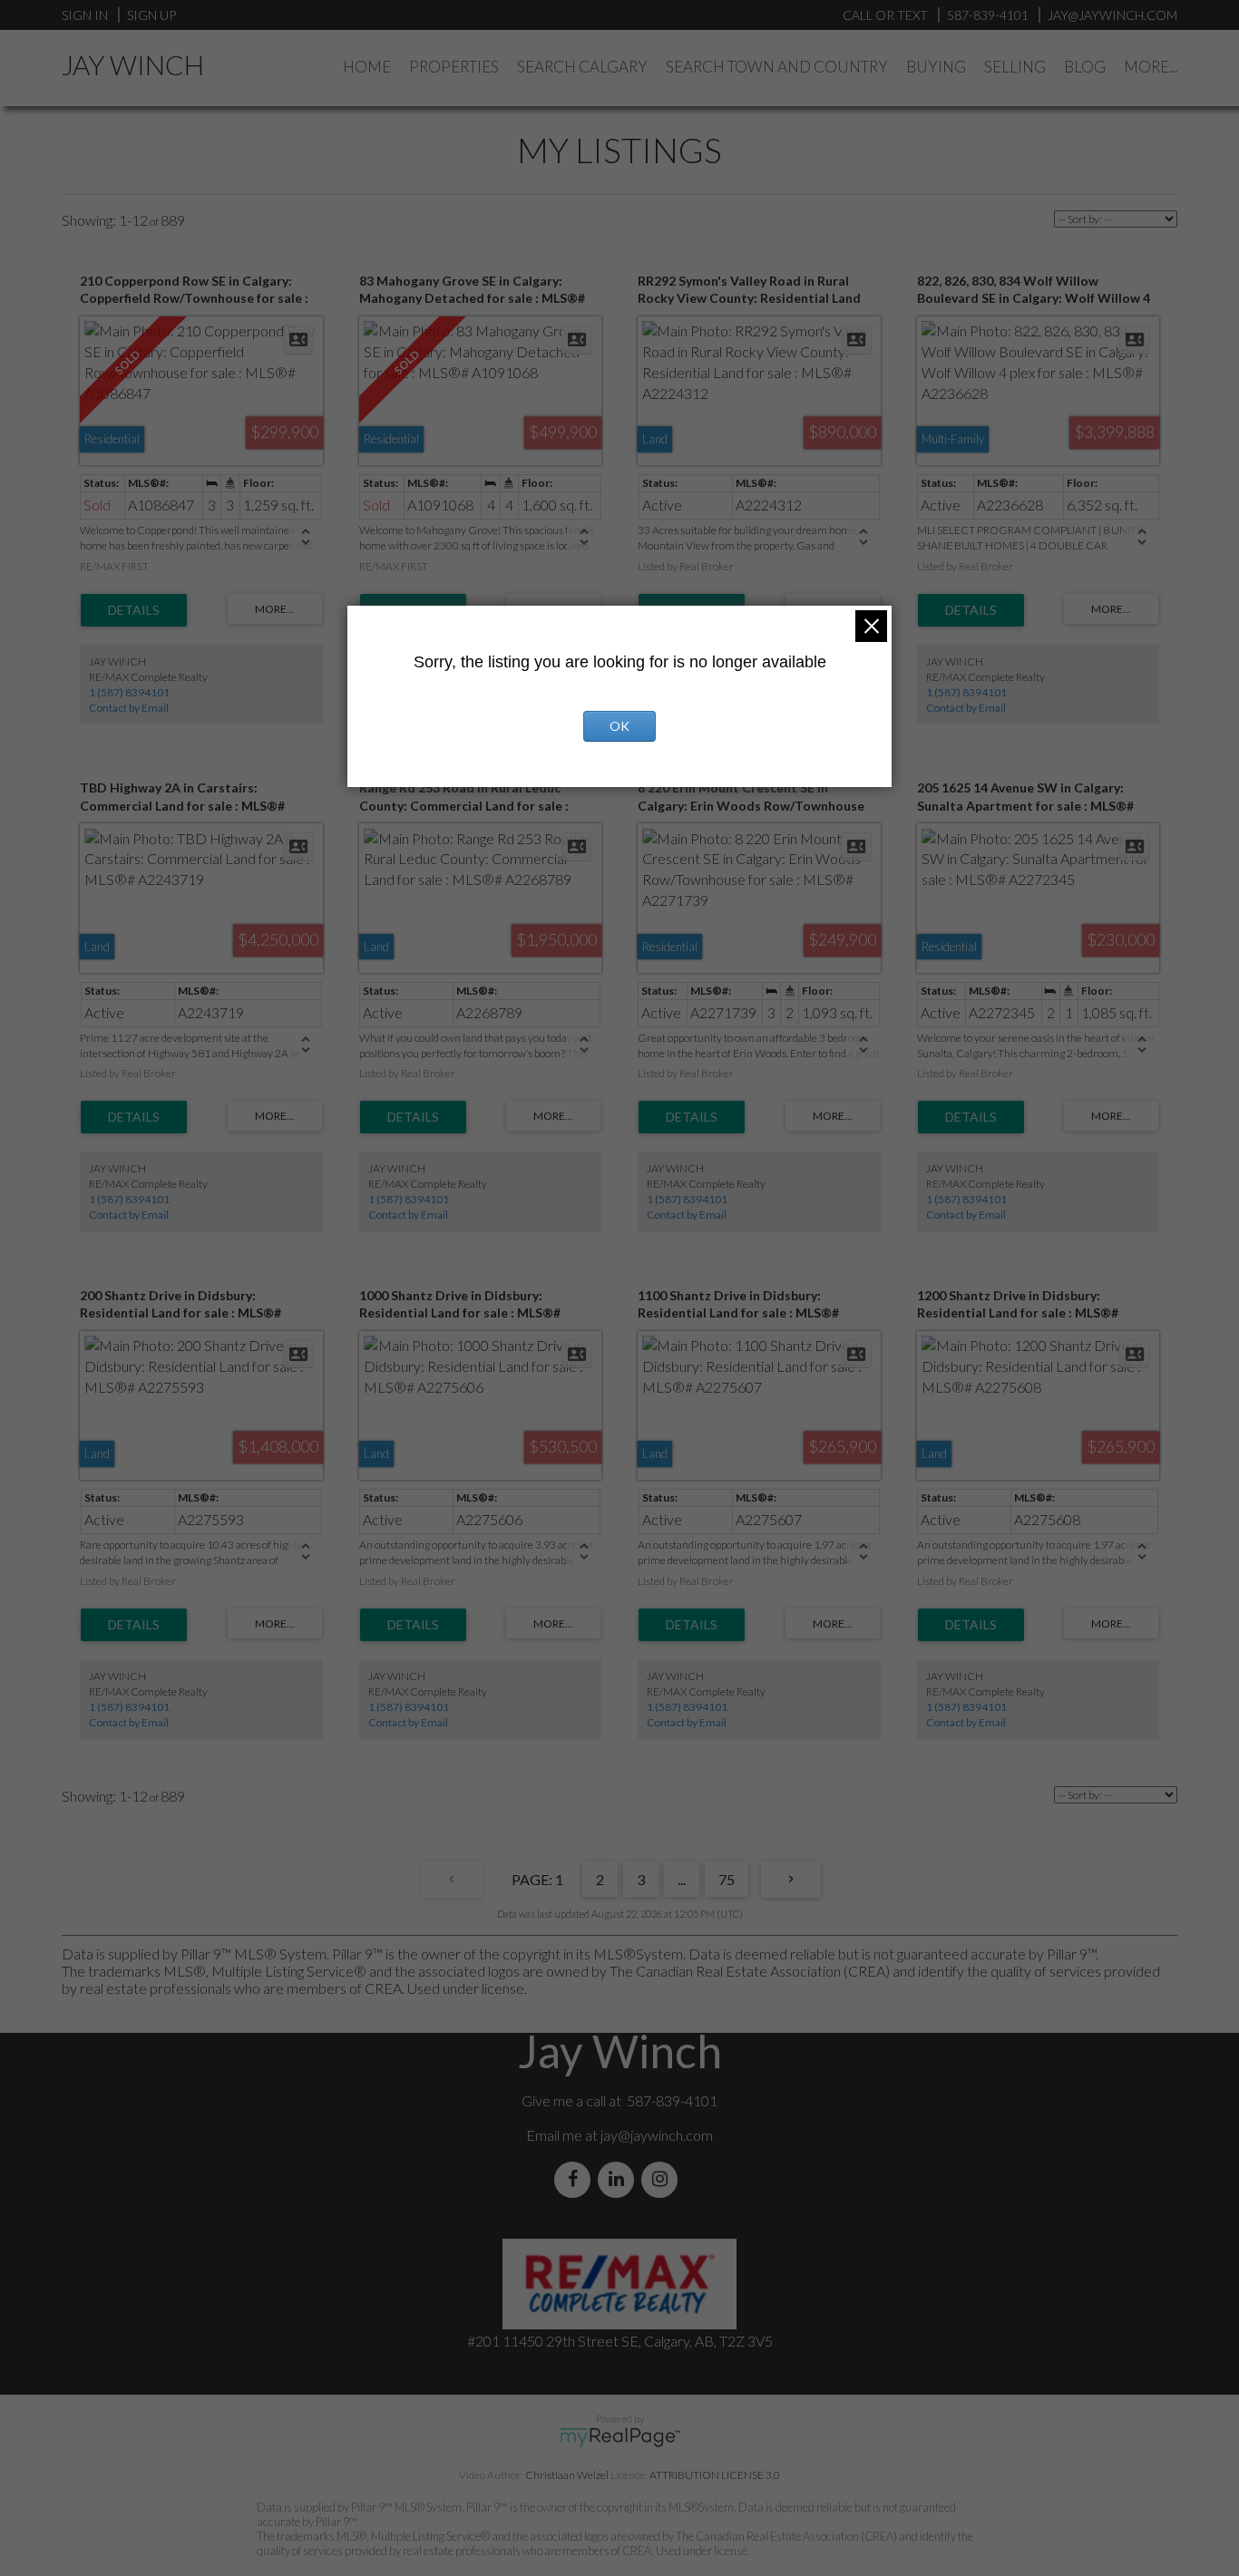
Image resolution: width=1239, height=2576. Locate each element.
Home (367, 67)
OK (619, 726)
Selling (1015, 67)
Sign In (85, 15)
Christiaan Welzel (567, 2475)
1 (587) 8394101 (129, 692)
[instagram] (663, 2179)
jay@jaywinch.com (657, 2135)
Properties (454, 67)
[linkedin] (619, 2179)
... (682, 1879)
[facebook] (576, 2179)
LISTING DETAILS (134, 610)
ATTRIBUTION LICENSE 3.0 (715, 2475)
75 (727, 1879)
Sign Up (151, 15)
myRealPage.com (620, 2437)
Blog (1085, 67)
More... (1151, 67)
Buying (936, 67)
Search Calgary (582, 67)
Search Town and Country (777, 67)
